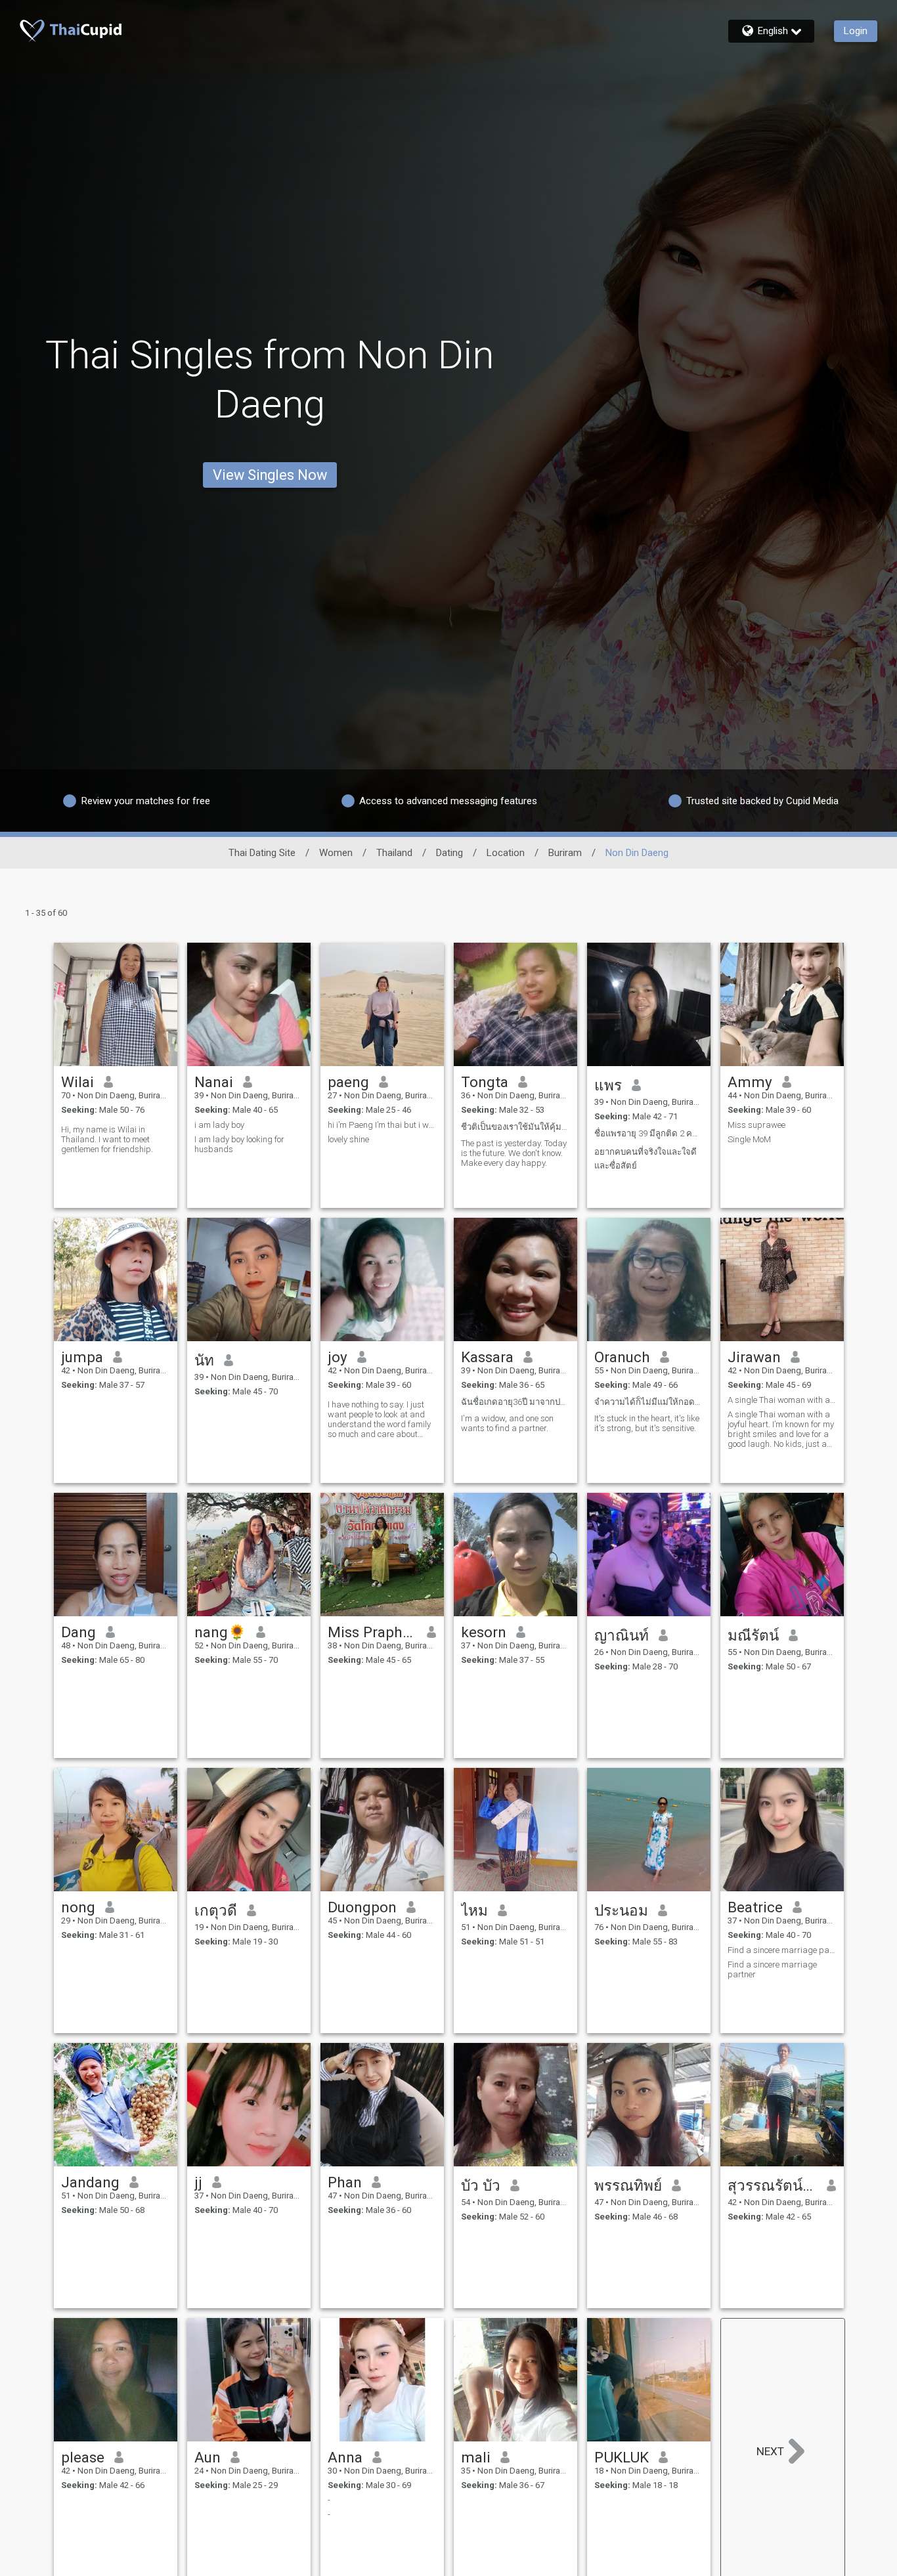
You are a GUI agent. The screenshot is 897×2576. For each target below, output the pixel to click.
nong (78, 1907)
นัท (204, 1360)
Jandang (90, 2182)
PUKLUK (622, 2457)
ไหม (474, 1910)
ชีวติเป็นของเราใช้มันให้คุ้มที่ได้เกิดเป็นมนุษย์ (515, 1127)
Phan (345, 2182)
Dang (78, 1632)
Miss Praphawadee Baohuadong (373, 1632)
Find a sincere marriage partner (782, 1950)
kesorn (484, 1632)
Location (506, 853)
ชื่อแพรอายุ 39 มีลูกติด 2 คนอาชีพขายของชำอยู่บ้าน (649, 1133)
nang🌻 (220, 1632)
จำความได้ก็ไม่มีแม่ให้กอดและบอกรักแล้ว (649, 1402)
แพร (608, 1085)
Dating (449, 853)
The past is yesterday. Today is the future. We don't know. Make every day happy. (514, 1153)
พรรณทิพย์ (628, 2185)
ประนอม (621, 1910)
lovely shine (348, 1139)
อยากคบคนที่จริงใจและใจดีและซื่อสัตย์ (645, 1159)
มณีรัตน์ (753, 1635)
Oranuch (622, 1357)
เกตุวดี (216, 1910)
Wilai (77, 1082)
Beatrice (755, 1907)
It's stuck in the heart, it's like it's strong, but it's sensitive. (647, 1423)
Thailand (394, 853)
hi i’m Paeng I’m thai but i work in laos (382, 1125)
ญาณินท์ (622, 1635)
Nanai (214, 1082)
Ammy (750, 1082)
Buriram (565, 853)
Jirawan (754, 1357)
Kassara (487, 1357)
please (83, 2457)
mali (476, 2457)
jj (198, 2182)
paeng (348, 1082)
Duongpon (362, 1907)
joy (338, 1357)
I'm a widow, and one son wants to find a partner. (507, 1423)
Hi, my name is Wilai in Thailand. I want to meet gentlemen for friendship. (107, 1139)
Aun (208, 2457)
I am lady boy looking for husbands (239, 1144)
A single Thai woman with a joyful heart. (782, 1400)
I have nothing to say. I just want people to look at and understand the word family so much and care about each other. (379, 1419)
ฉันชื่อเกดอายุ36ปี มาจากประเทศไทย (515, 1402)
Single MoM (749, 1139)
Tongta (485, 1082)
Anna (345, 2457)
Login (856, 31)
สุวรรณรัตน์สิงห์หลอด (773, 2185)
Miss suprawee (756, 1125)
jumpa (82, 1357)
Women (336, 853)
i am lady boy (219, 1125)
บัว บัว (481, 2185)
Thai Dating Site (262, 853)
